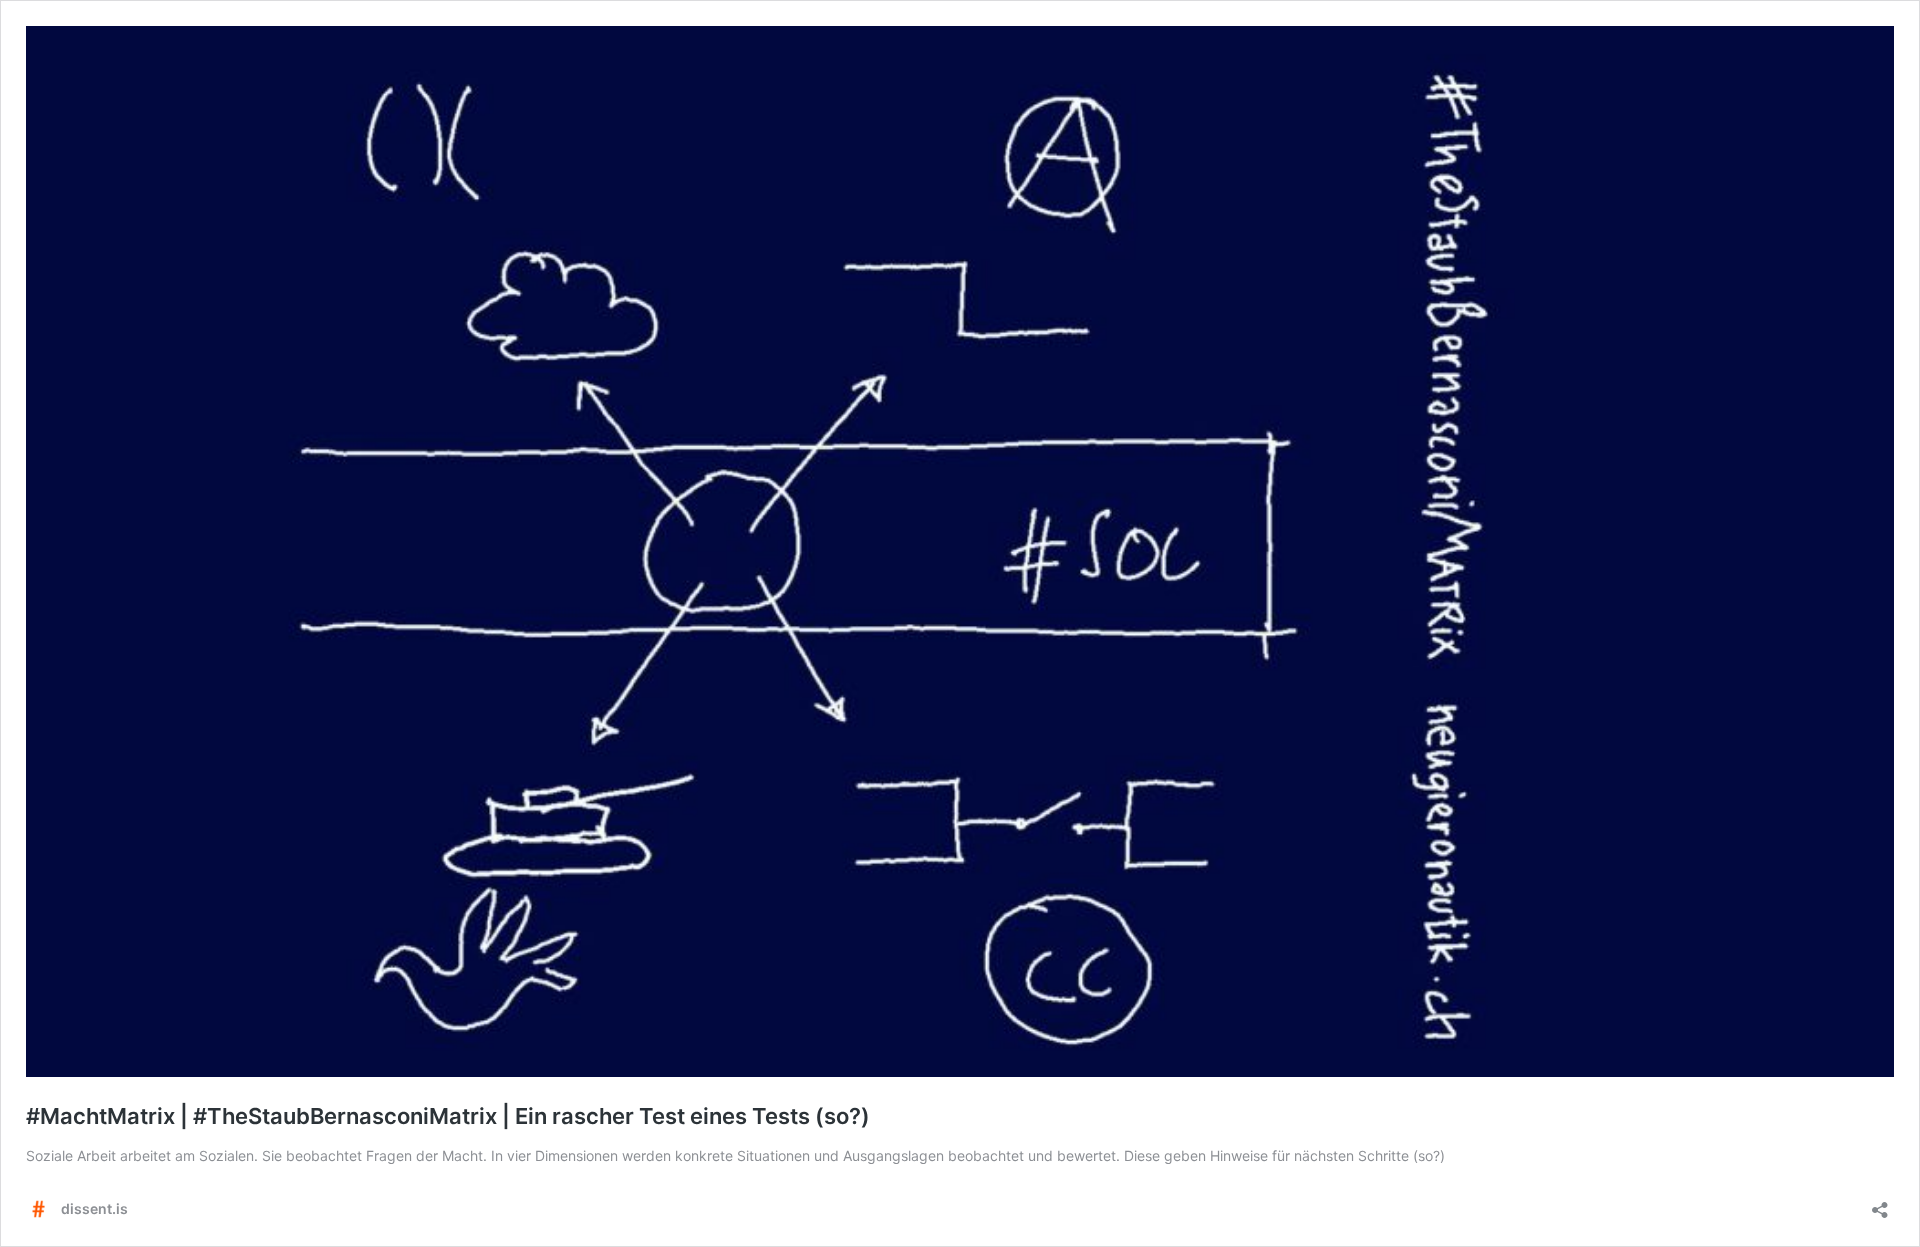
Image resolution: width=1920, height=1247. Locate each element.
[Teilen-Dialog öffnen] (1880, 1203)
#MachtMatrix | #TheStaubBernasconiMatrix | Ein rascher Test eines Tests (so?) (448, 1116)
